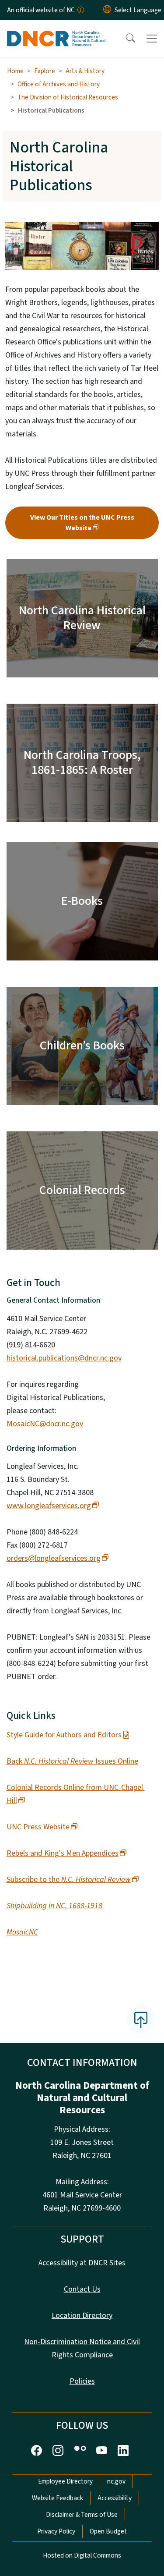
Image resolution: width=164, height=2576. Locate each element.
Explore (45, 71)
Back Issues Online (72, 1761)
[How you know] (80, 10)
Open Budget (108, 2531)
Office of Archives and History (59, 84)
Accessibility (115, 2498)
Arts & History (85, 71)
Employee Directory (65, 2481)
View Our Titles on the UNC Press (82, 523)
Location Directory (82, 2316)
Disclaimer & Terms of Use (82, 2515)
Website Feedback (58, 2498)
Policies (82, 2381)
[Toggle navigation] (152, 39)
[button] (125, 39)
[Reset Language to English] (107, 10)
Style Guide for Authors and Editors (64, 1735)
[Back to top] (141, 2020)
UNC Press (38, 1827)
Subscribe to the (69, 1880)
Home (15, 71)
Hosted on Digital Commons (82, 2555)
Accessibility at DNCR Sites (82, 2263)
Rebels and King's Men (63, 1853)
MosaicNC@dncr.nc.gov (45, 1424)
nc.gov (116, 2481)
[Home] (56, 30)
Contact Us (82, 2289)
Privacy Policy (56, 2531)
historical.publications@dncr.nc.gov (64, 1358)
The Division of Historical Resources (68, 97)
